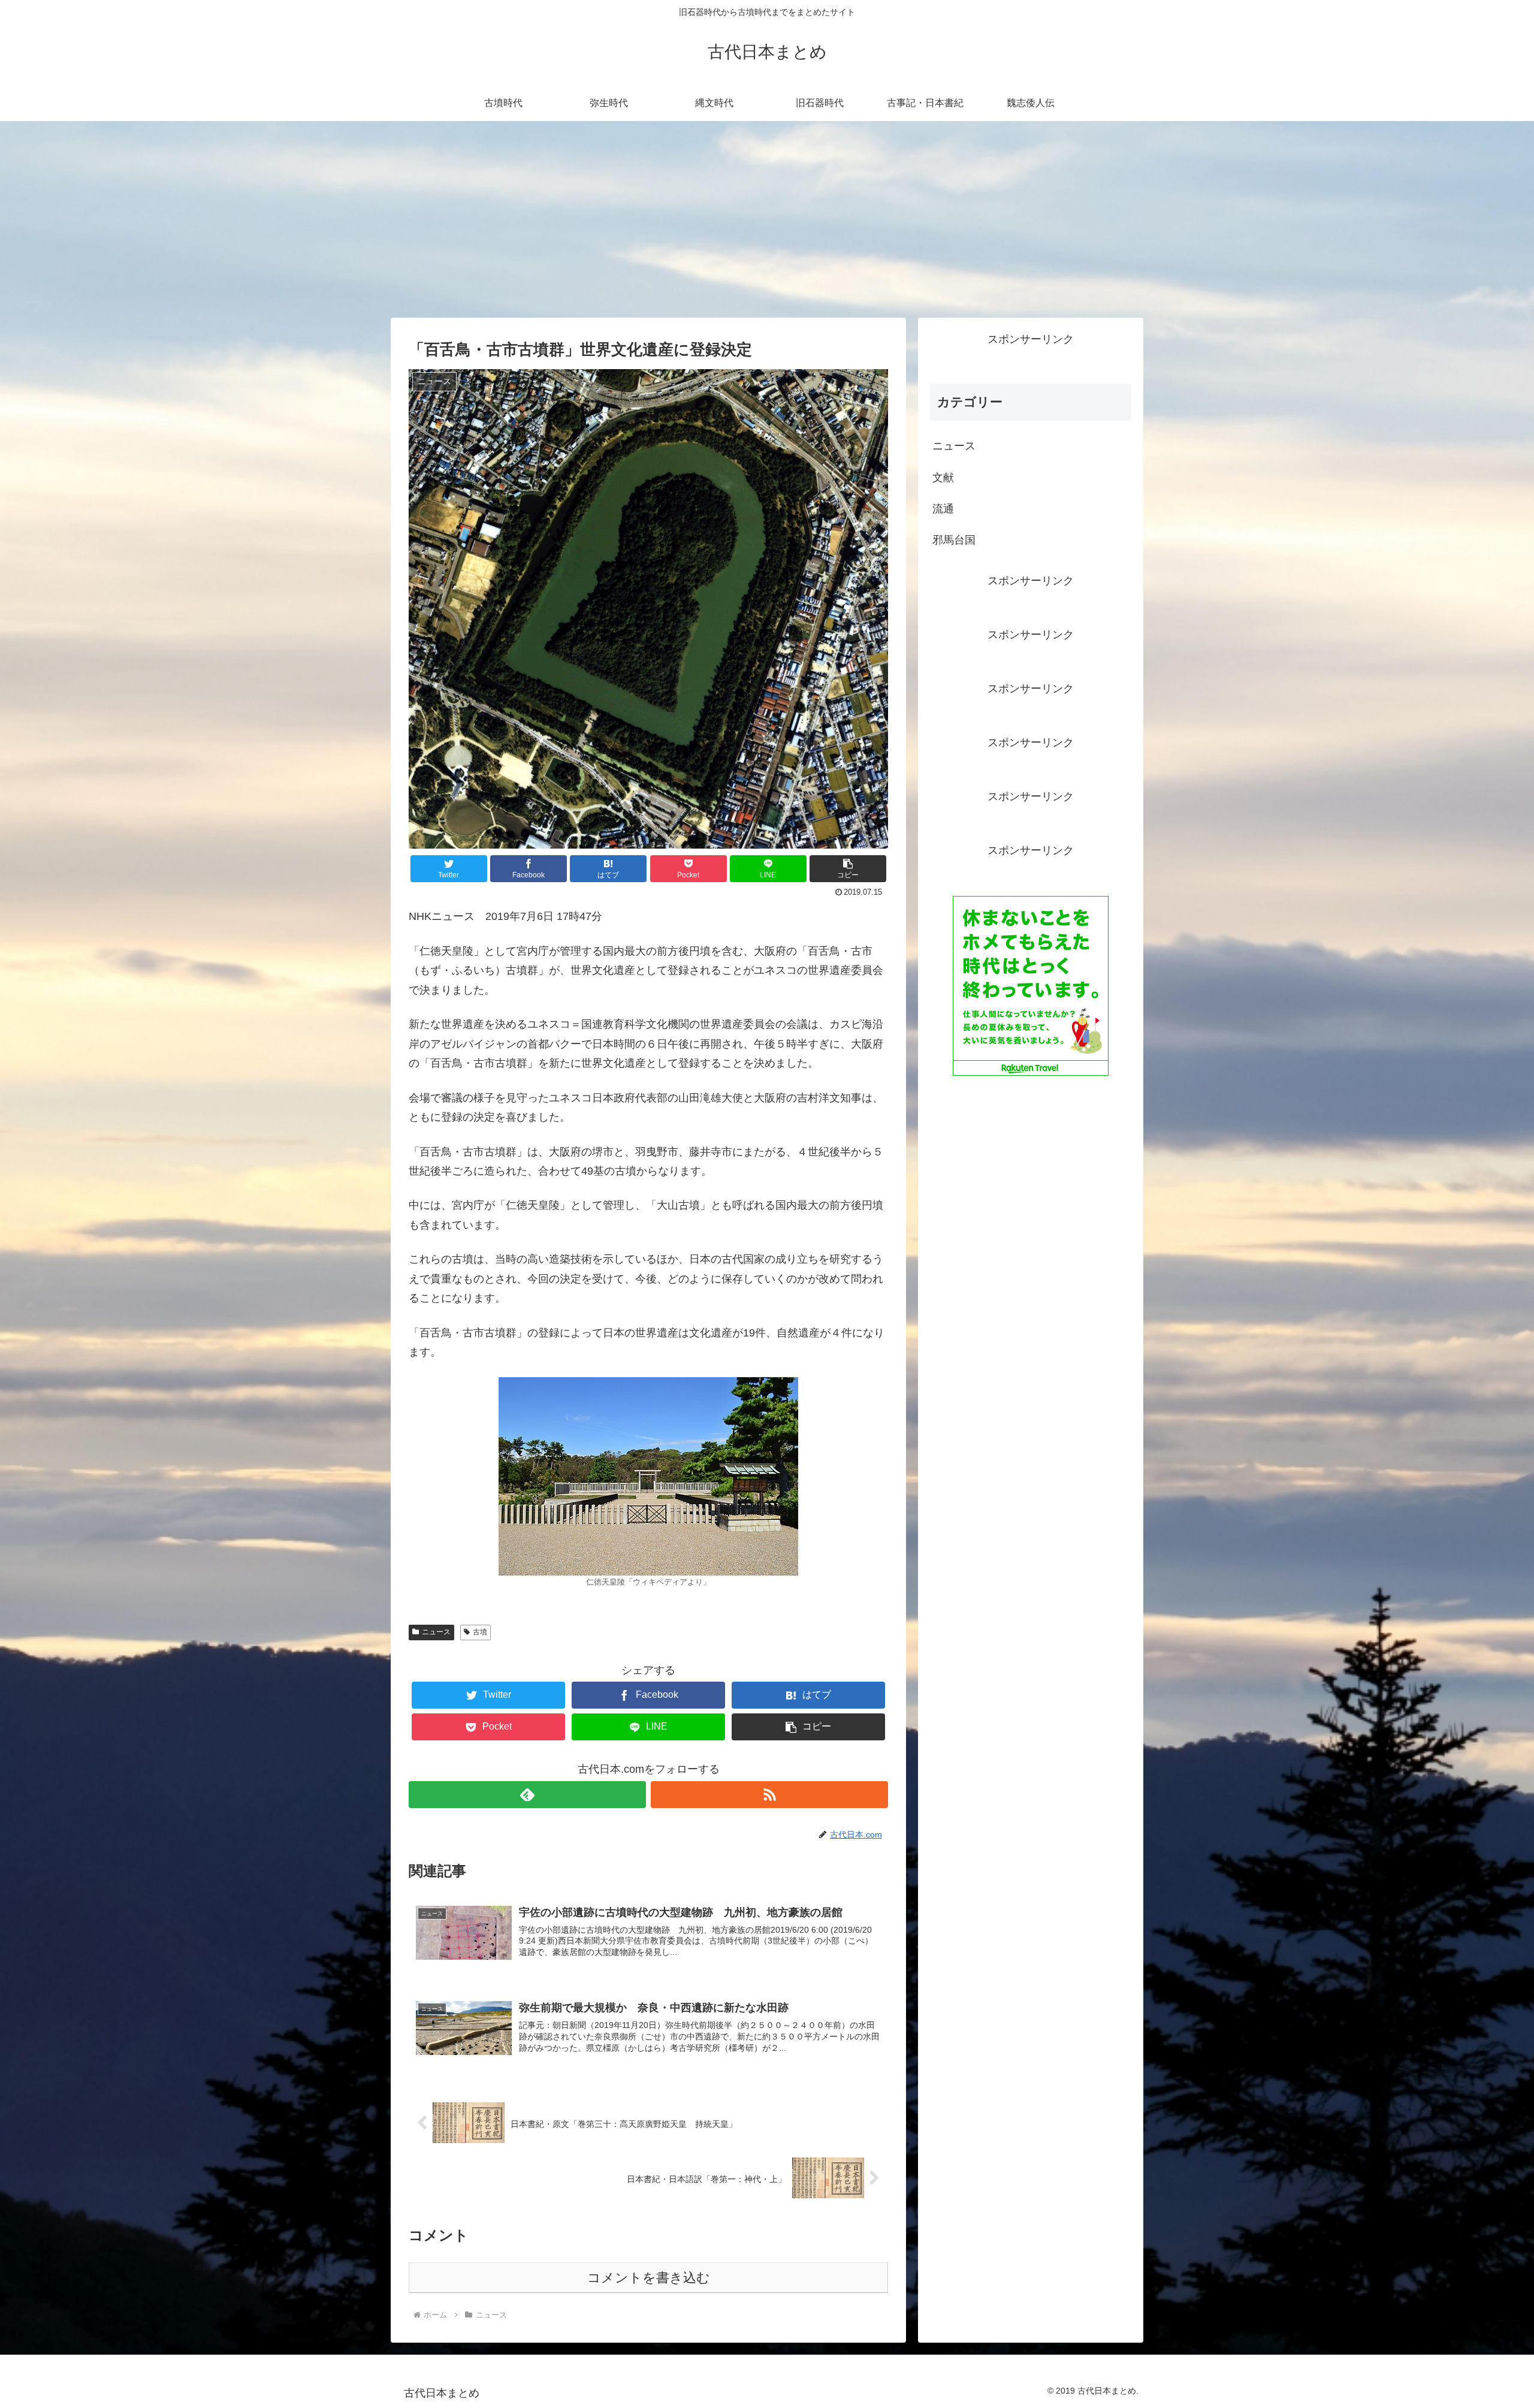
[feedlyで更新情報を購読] (527, 1795)
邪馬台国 (954, 540)
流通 (943, 509)
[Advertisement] (767, 219)
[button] (848, 869)
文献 (943, 478)
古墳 (480, 1632)
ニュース (436, 1632)
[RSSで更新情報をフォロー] (769, 1795)
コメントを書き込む (649, 2278)
